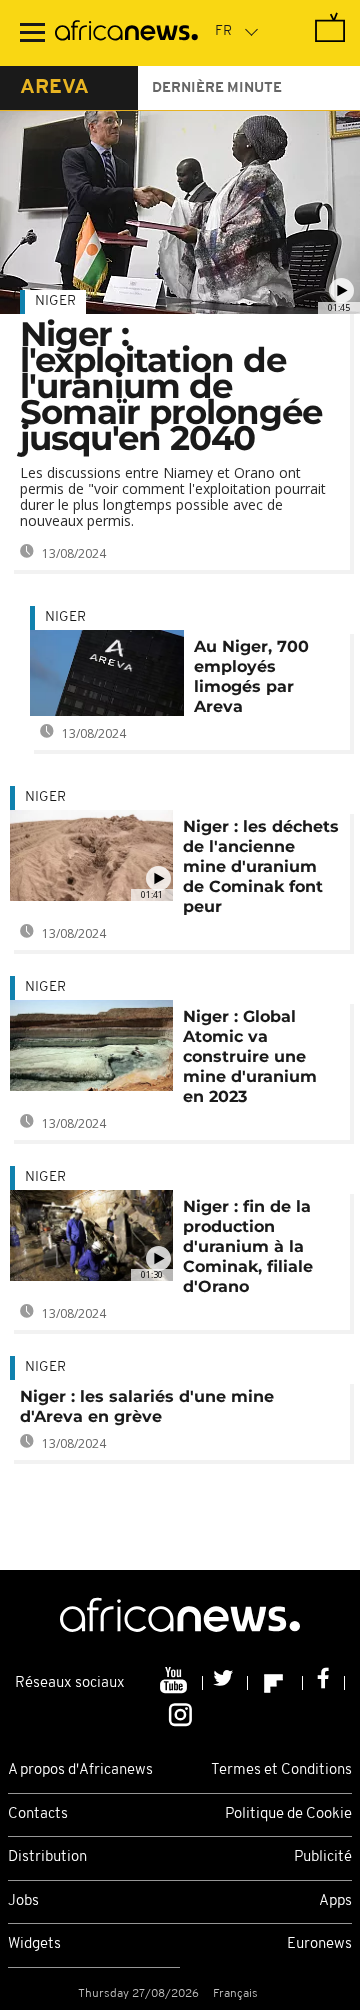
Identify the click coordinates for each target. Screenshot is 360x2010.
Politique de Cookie (288, 1814)
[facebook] (324, 1683)
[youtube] (175, 1683)
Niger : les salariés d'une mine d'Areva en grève (147, 1406)
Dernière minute (217, 88)
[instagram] (180, 1714)
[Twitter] (225, 1683)
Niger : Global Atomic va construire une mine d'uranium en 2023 (250, 1056)
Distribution (47, 1857)
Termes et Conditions (281, 1770)
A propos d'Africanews (80, 1770)
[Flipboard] (275, 1683)
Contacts (38, 1814)
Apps (335, 1901)
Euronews (319, 1944)
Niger (55, 301)
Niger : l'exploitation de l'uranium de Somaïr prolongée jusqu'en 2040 (171, 386)
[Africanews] (126, 33)
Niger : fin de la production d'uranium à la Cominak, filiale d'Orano (248, 1246)
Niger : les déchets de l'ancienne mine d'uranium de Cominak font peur (261, 866)
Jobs (23, 1901)
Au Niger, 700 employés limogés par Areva (251, 676)
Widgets (34, 1944)
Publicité (323, 1857)
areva (54, 88)
